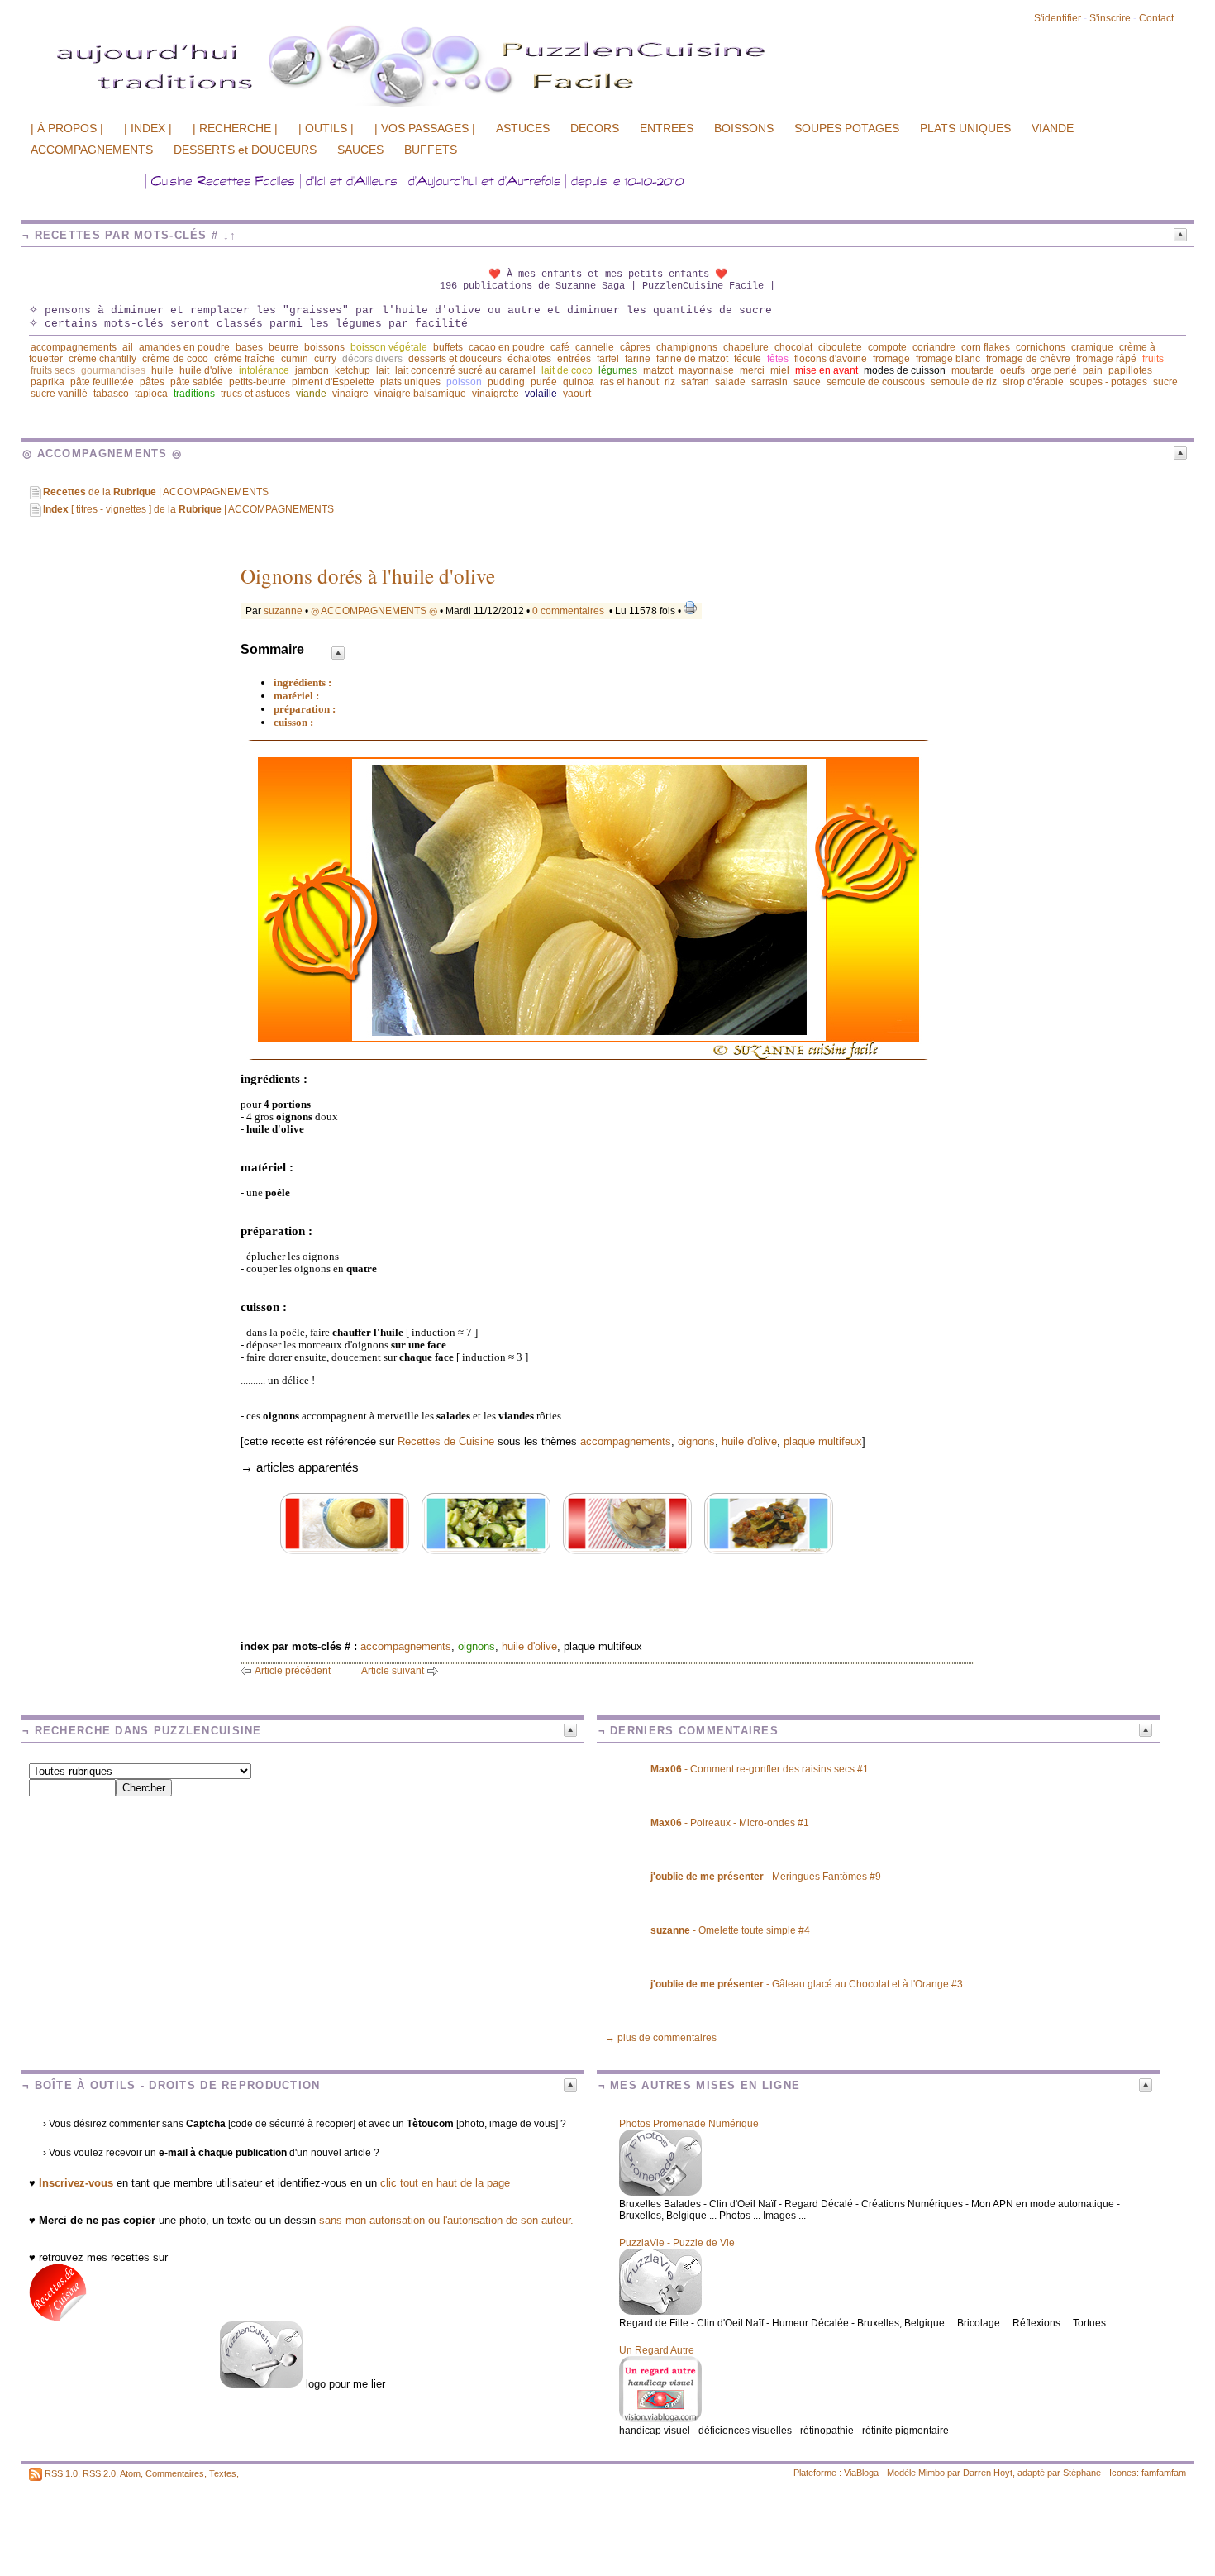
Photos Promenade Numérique (689, 2124)
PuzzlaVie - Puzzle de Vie (677, 2243)
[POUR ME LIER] (261, 2384)
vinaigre (350, 394)
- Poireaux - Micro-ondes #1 (730, 1823)
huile (162, 370)
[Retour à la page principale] (475, 105)
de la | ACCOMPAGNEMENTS (156, 492)
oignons (696, 1441)
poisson (464, 382)
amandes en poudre (184, 347)
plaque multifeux (823, 1441)
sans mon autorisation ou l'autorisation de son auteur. (446, 2220)
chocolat (793, 347)
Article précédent (293, 1671)
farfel (608, 359)
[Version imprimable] (690, 611)
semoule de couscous (876, 382)
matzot (658, 370)
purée (544, 382)
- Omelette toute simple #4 (730, 1930)
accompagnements (74, 347)
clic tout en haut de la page (445, 2183)
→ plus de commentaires (661, 2038)
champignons (687, 347)
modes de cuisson (905, 370)
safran (695, 382)
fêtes (778, 359)
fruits (1153, 359)
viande (311, 394)
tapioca (151, 394)
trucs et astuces (255, 394)
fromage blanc (948, 359)
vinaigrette (496, 394)
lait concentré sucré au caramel (465, 370)
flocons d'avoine (831, 359)
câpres (635, 347)
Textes (223, 2473)
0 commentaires (569, 611)
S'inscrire (1110, 18)
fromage (891, 359)
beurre (283, 347)
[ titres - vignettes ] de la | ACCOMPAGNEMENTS (188, 509)
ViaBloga (861, 2473)
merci (752, 370)
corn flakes (986, 347)
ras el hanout (629, 382)
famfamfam (1164, 2473)
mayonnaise (706, 370)
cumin (295, 359)
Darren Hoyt (988, 2473)
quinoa (579, 382)
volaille (541, 394)
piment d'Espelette (333, 382)
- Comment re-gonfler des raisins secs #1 (760, 1769)
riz (670, 382)
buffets (448, 347)
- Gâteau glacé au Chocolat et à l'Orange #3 (807, 1984)
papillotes (1130, 370)
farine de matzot (692, 359)
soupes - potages (1108, 382)
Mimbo (931, 2473)
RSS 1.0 (61, 2473)
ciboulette (840, 347)
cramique (1092, 347)
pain (1093, 370)
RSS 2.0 (99, 2473)
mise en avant (827, 370)
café (560, 347)
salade (730, 382)
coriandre (934, 347)
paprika (48, 382)
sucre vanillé (59, 394)
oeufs (1012, 370)
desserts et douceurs (455, 359)
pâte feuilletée (102, 382)
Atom (130, 2473)
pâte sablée (197, 382)
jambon (312, 370)
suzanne (283, 611)
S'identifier (1058, 18)
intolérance (264, 370)
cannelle (595, 347)
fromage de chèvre (1028, 359)
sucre (1165, 382)
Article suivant (393, 1671)
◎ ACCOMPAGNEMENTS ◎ (374, 611)
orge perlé (1054, 370)
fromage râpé (1106, 359)
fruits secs (53, 370)
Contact (1156, 18)
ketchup (353, 370)
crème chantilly (102, 359)
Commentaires (175, 2473)
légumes (618, 370)
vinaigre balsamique (420, 394)
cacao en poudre (507, 347)
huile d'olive (206, 370)
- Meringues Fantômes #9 (766, 1877)
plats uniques (410, 382)
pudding (506, 382)
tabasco (111, 394)
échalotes (529, 359)
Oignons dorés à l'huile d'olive (368, 576)
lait (383, 370)
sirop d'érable (1033, 382)
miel (780, 370)
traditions (194, 394)
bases (249, 347)
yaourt (577, 394)
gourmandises (113, 370)
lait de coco (567, 370)
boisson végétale (389, 347)
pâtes (152, 382)
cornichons (1041, 347)
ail (128, 347)
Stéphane (1082, 2473)
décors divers (372, 359)
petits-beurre (257, 382)
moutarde (973, 370)
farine (638, 359)
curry (325, 359)
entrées (574, 359)
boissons (324, 347)
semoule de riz (964, 382)
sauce (807, 382)
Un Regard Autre (657, 2350)
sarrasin (769, 382)
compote (887, 347)
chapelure (746, 347)
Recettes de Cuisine (446, 1441)
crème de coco (175, 359)
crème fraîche (245, 359)
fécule (748, 359)
